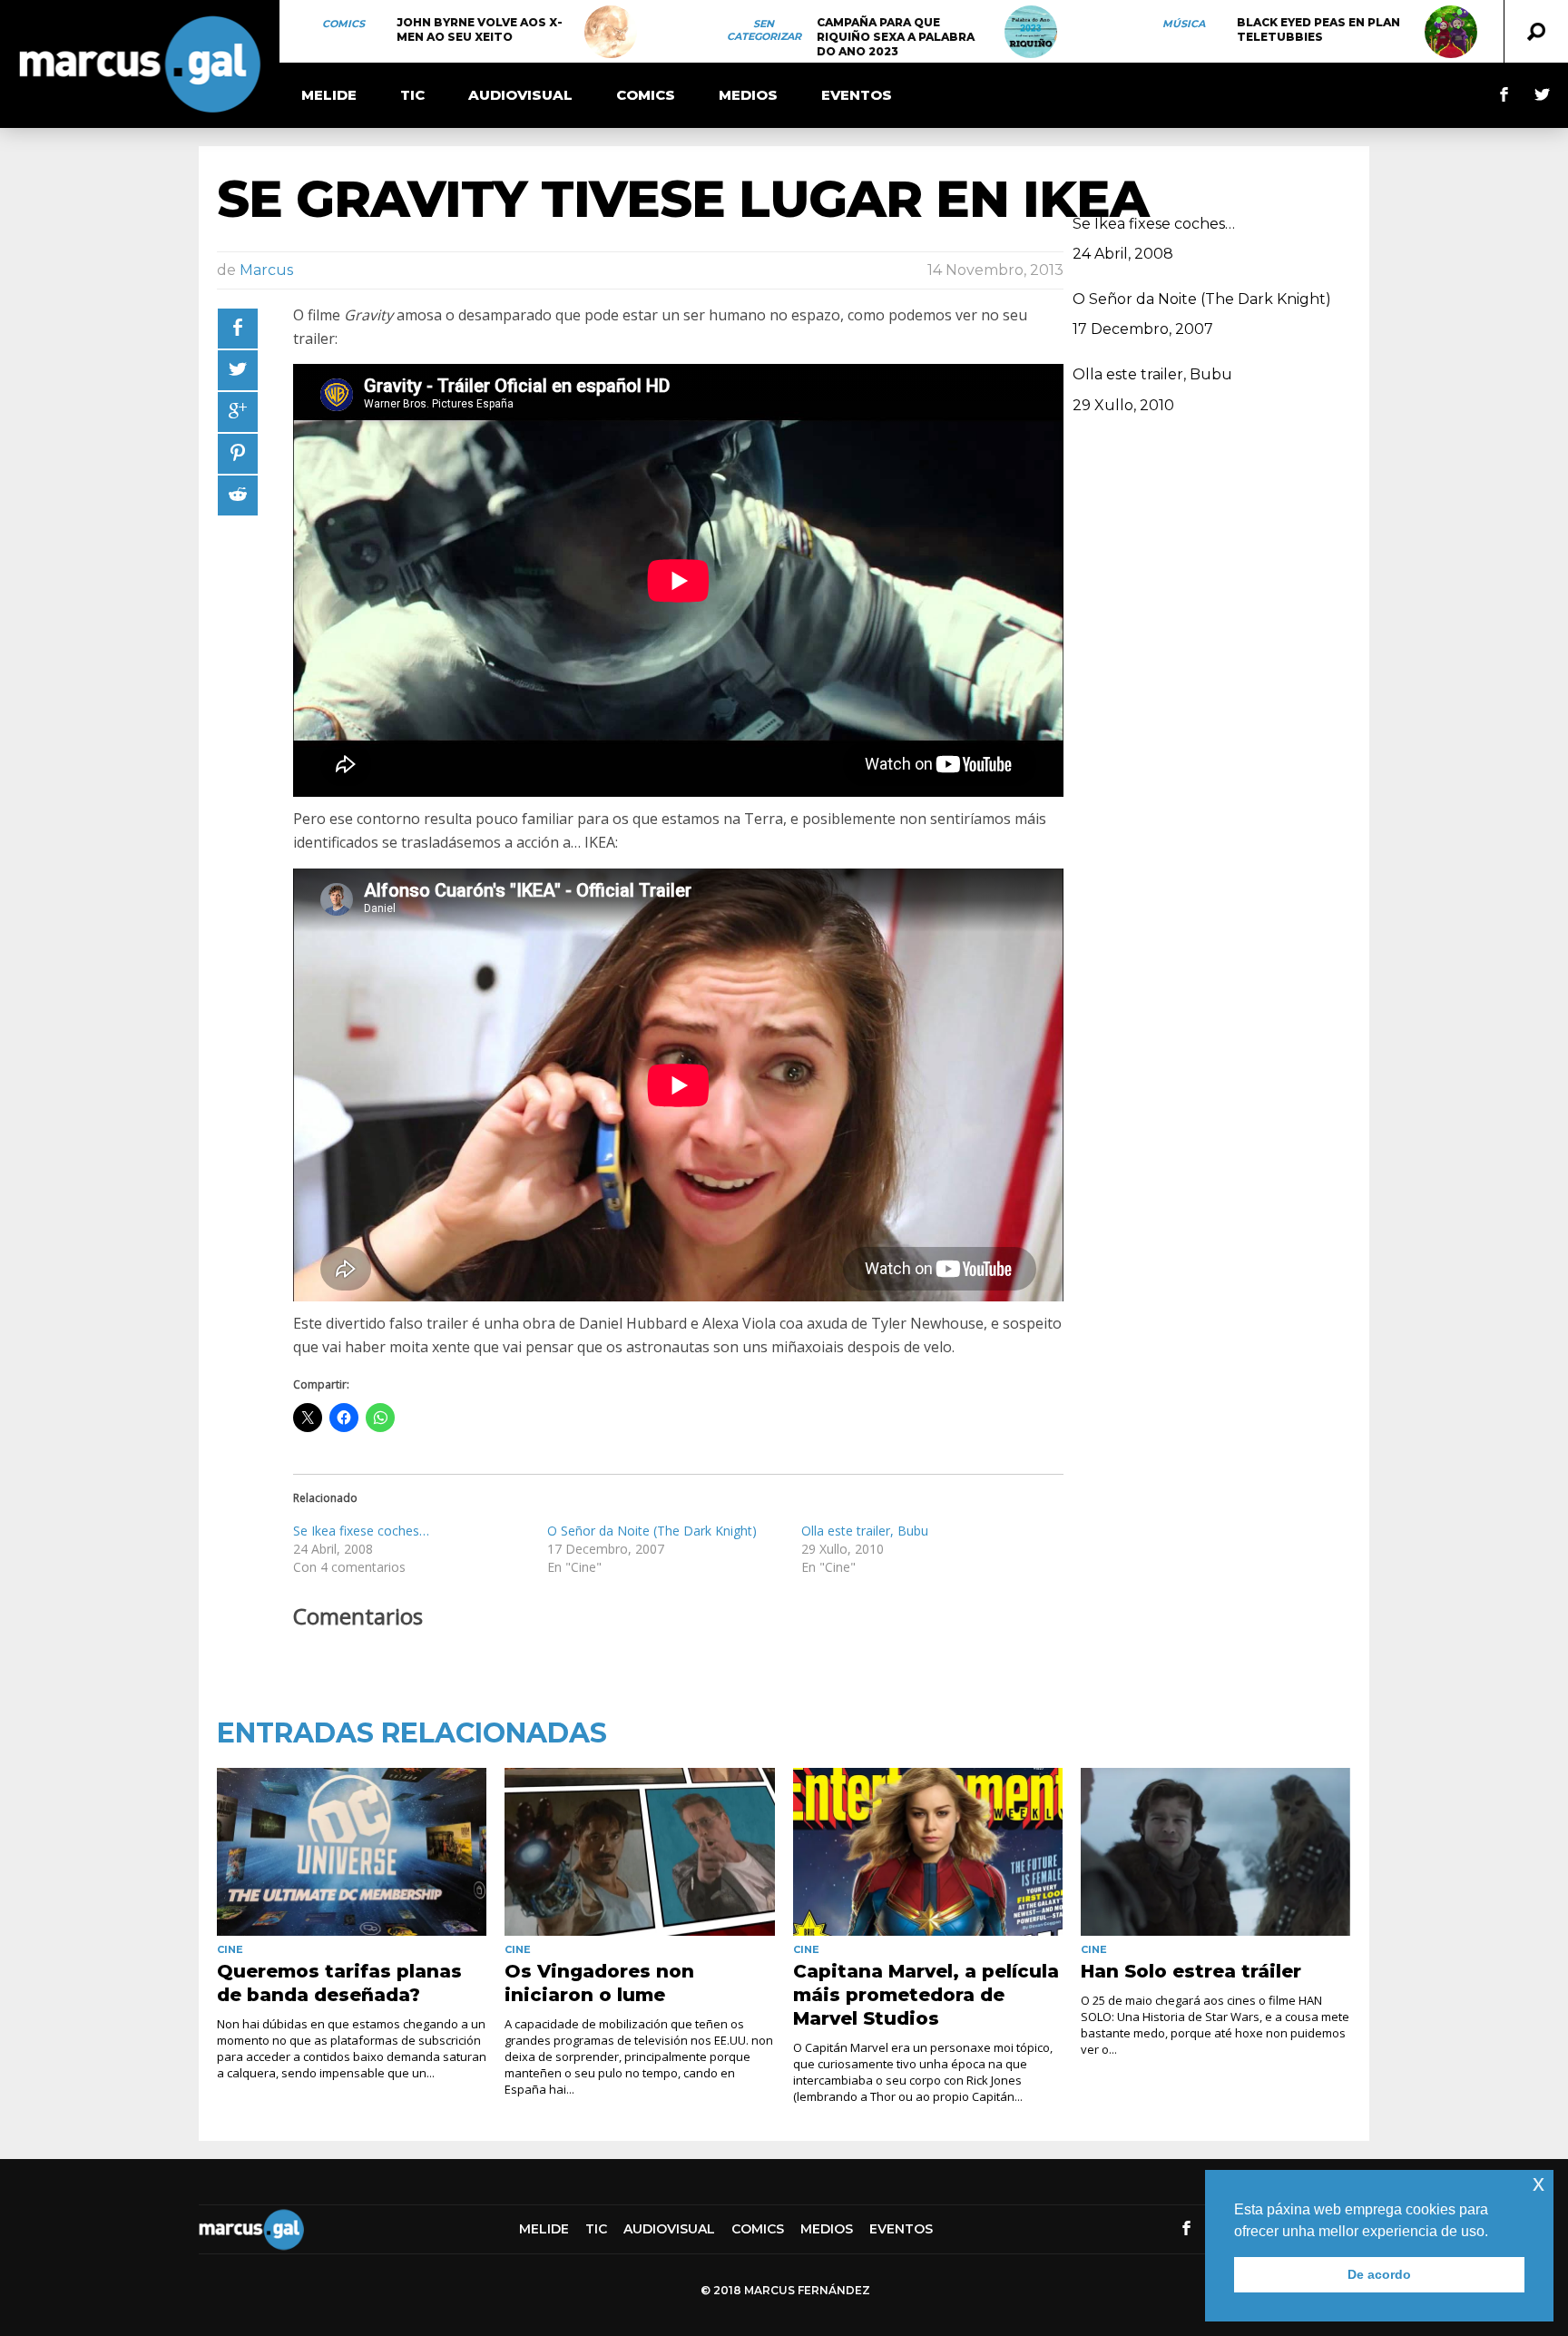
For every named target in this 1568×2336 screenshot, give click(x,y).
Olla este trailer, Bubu (865, 1531)
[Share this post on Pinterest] (238, 454)
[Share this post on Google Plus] (238, 412)
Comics (343, 24)
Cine (230, 1949)
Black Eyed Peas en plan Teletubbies (1318, 29)
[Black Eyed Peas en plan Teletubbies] (1451, 32)
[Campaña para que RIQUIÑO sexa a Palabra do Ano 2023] (1031, 32)
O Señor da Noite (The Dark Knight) (652, 1531)
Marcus (266, 270)
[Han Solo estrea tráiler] (1215, 1852)
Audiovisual (520, 95)
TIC (412, 95)
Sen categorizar (764, 30)
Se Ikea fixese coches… (361, 1531)
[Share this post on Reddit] (238, 496)
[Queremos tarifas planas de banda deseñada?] (352, 1852)
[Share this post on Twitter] (238, 370)
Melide (329, 95)
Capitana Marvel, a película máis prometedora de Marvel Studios (926, 1995)
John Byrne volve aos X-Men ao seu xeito (480, 29)
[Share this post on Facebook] (238, 329)
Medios (748, 95)
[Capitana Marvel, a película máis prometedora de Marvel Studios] (928, 1852)
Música (1184, 24)
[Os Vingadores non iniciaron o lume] (639, 1852)
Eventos (857, 95)
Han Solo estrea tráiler (1191, 1971)
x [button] (1539, 2183)
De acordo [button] (1379, 2274)
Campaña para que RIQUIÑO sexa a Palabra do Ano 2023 (896, 37)
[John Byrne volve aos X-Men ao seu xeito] (611, 32)
